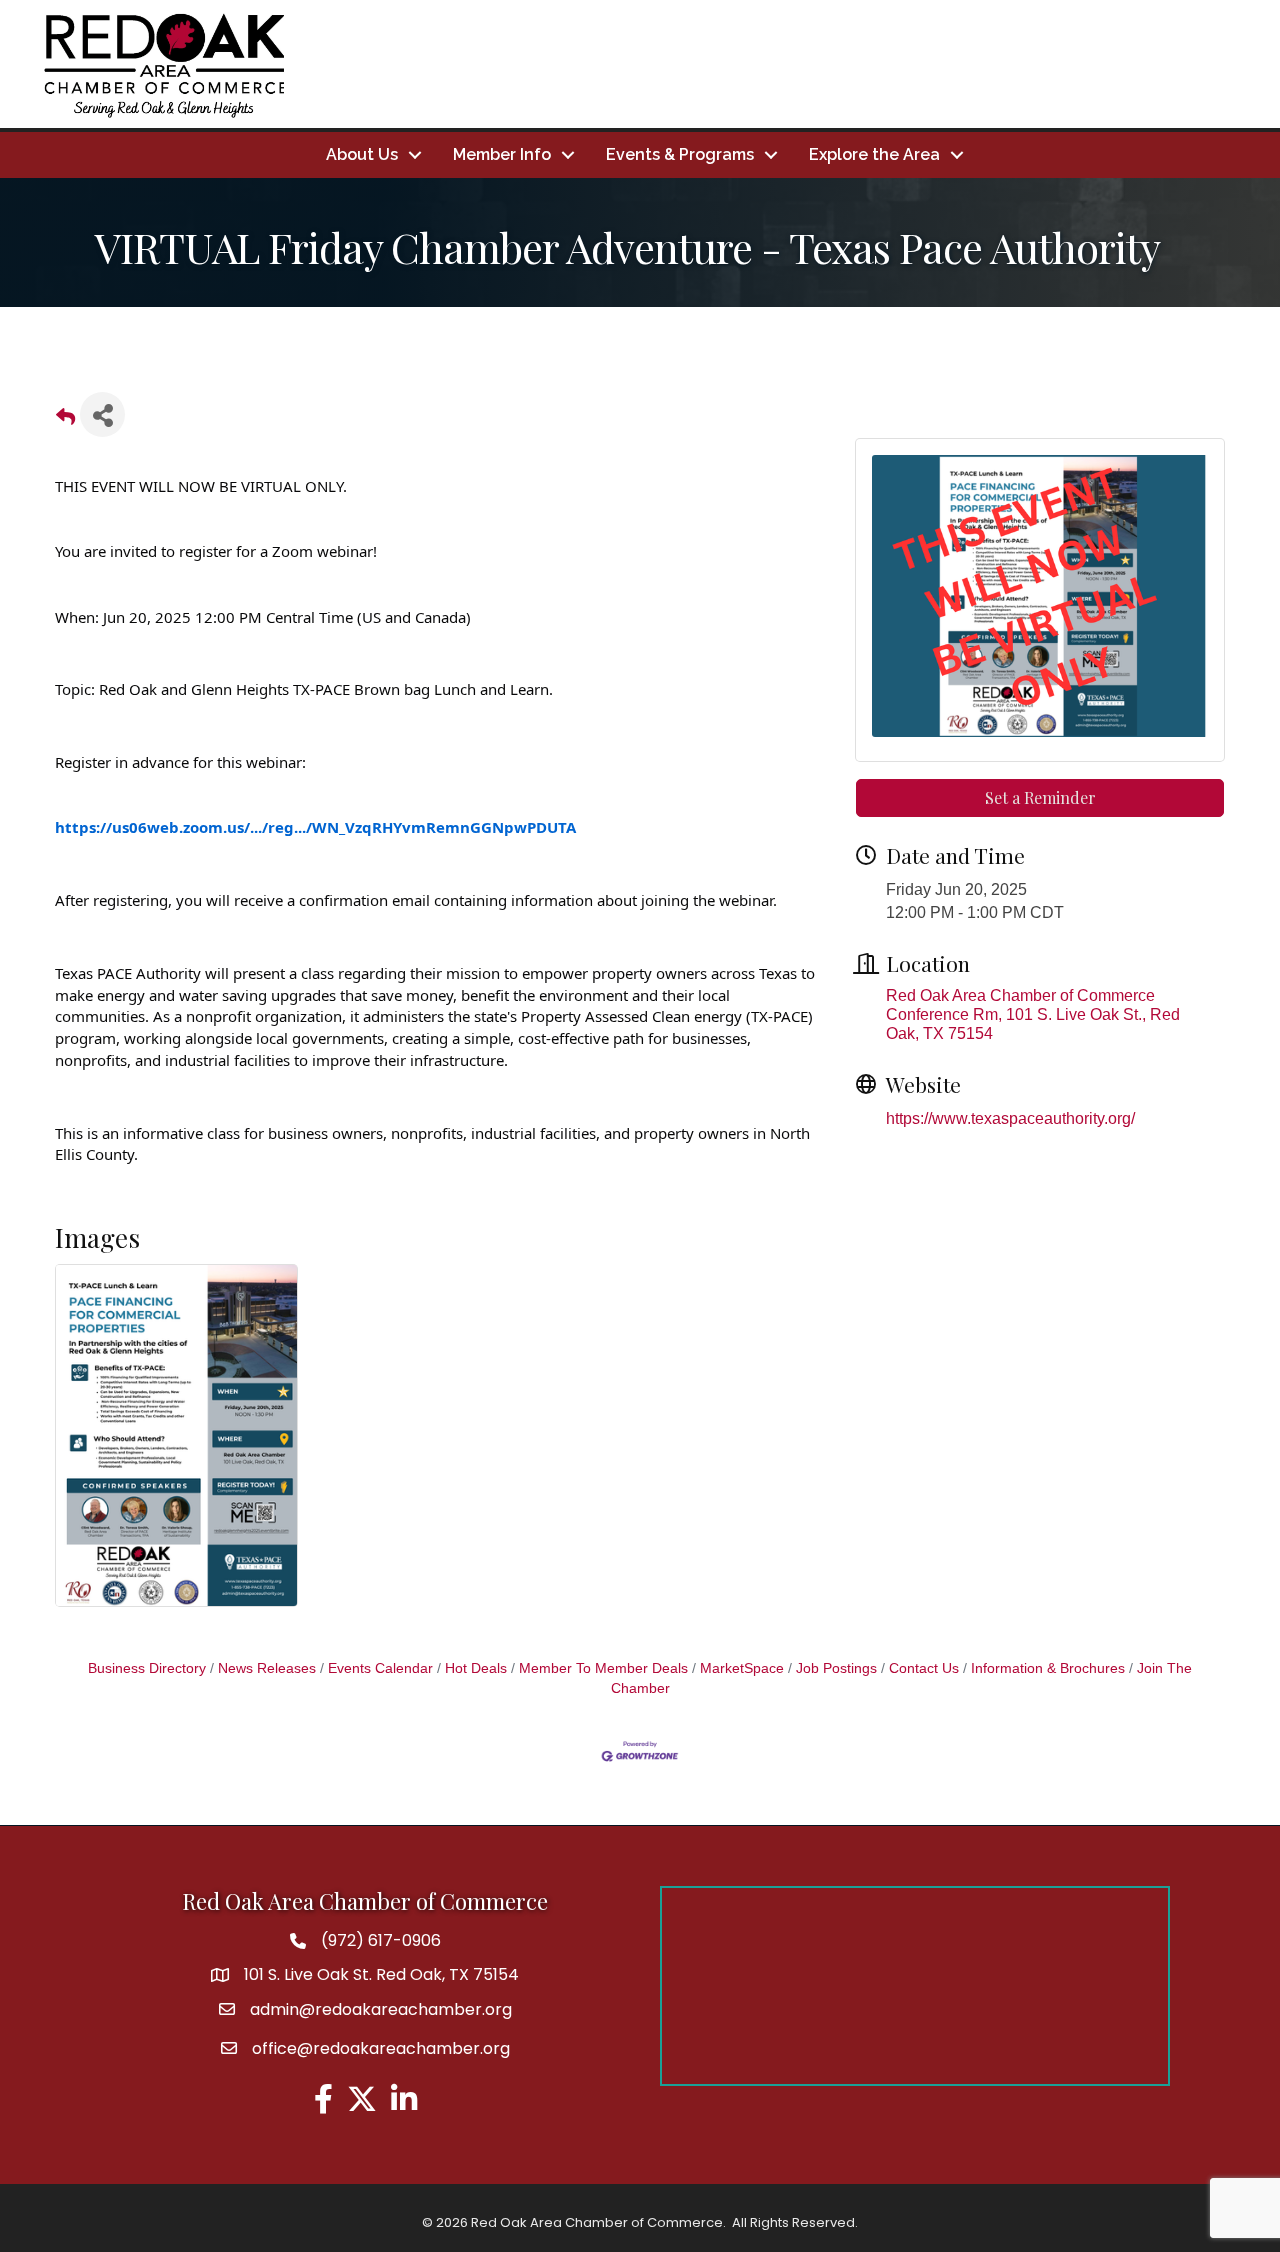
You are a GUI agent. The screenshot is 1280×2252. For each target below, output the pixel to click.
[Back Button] (65, 420)
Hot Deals (476, 1668)
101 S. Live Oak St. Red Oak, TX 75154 (381, 1974)
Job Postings (836, 1668)
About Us (362, 154)
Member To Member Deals (603, 1668)
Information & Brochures (1048, 1668)
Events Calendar (380, 1668)
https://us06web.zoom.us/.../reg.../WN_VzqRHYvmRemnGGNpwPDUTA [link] (315, 827)
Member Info (502, 154)
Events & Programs (680, 154)
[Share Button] (102, 414)
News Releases (267, 1668)
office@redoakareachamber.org (381, 2048)
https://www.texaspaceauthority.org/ (1010, 1118)
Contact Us (924, 1668)
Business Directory (147, 1668)
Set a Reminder (1040, 797)
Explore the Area (874, 154)
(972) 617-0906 (381, 1940)
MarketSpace (742, 1668)
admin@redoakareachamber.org (381, 2009)
